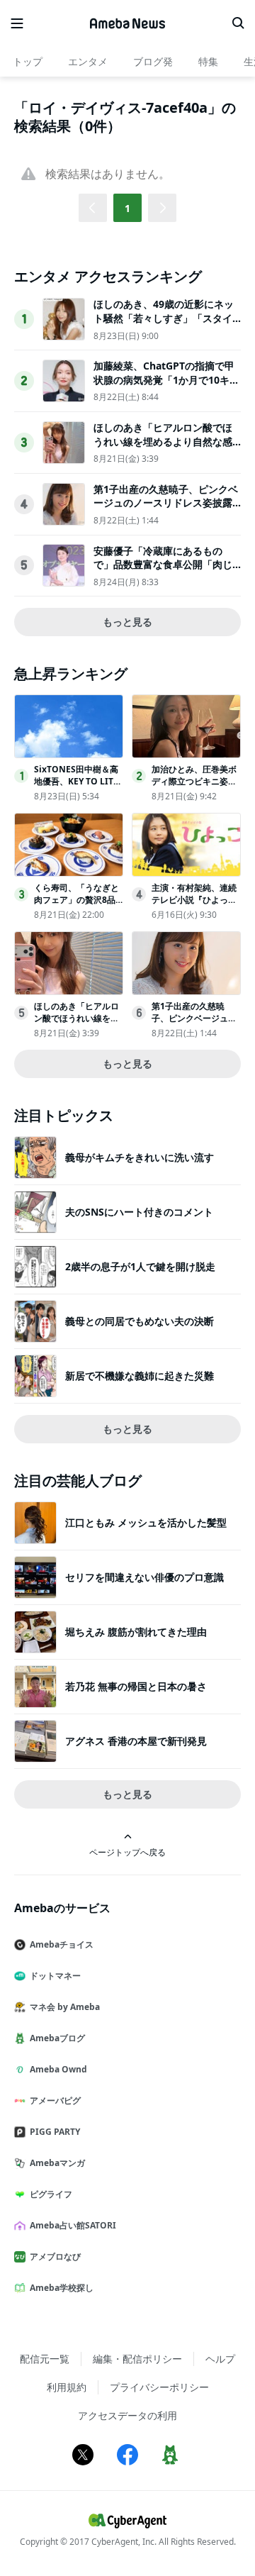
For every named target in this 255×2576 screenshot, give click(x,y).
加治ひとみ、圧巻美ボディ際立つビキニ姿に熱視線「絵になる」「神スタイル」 (194, 787)
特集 (208, 61)
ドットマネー (55, 1976)
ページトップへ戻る (127, 1852)
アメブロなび (55, 2256)
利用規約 (67, 2387)
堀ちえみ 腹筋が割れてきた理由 (136, 1632)
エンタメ (88, 61)
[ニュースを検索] (238, 23)
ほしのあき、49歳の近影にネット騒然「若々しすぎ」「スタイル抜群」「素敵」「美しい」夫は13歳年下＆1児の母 (164, 325)
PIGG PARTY (55, 2132)
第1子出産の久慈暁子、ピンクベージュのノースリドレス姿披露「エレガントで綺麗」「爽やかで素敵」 (166, 510)
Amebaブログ (57, 2038)
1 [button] (127, 208)
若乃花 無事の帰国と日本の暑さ (136, 1686)
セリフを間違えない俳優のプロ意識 (144, 1577)
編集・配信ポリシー (137, 2359)
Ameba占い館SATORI (73, 2225)
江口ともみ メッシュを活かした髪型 (146, 1522)
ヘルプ (220, 2359)
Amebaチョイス (62, 1944)
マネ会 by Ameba (65, 2007)
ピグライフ (51, 2194)
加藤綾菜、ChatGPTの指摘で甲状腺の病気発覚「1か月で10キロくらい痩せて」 (166, 379)
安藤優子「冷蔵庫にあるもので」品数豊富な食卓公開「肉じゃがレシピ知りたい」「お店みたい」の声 (163, 572)
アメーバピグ (55, 2100)
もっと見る (127, 622)
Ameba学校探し (62, 2288)
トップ (28, 61)
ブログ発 (153, 61)
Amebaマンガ (57, 2163)
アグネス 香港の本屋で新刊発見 (136, 1741)
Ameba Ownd (58, 2069)
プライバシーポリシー (159, 2387)
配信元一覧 (45, 2359)
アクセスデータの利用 (127, 2415)
